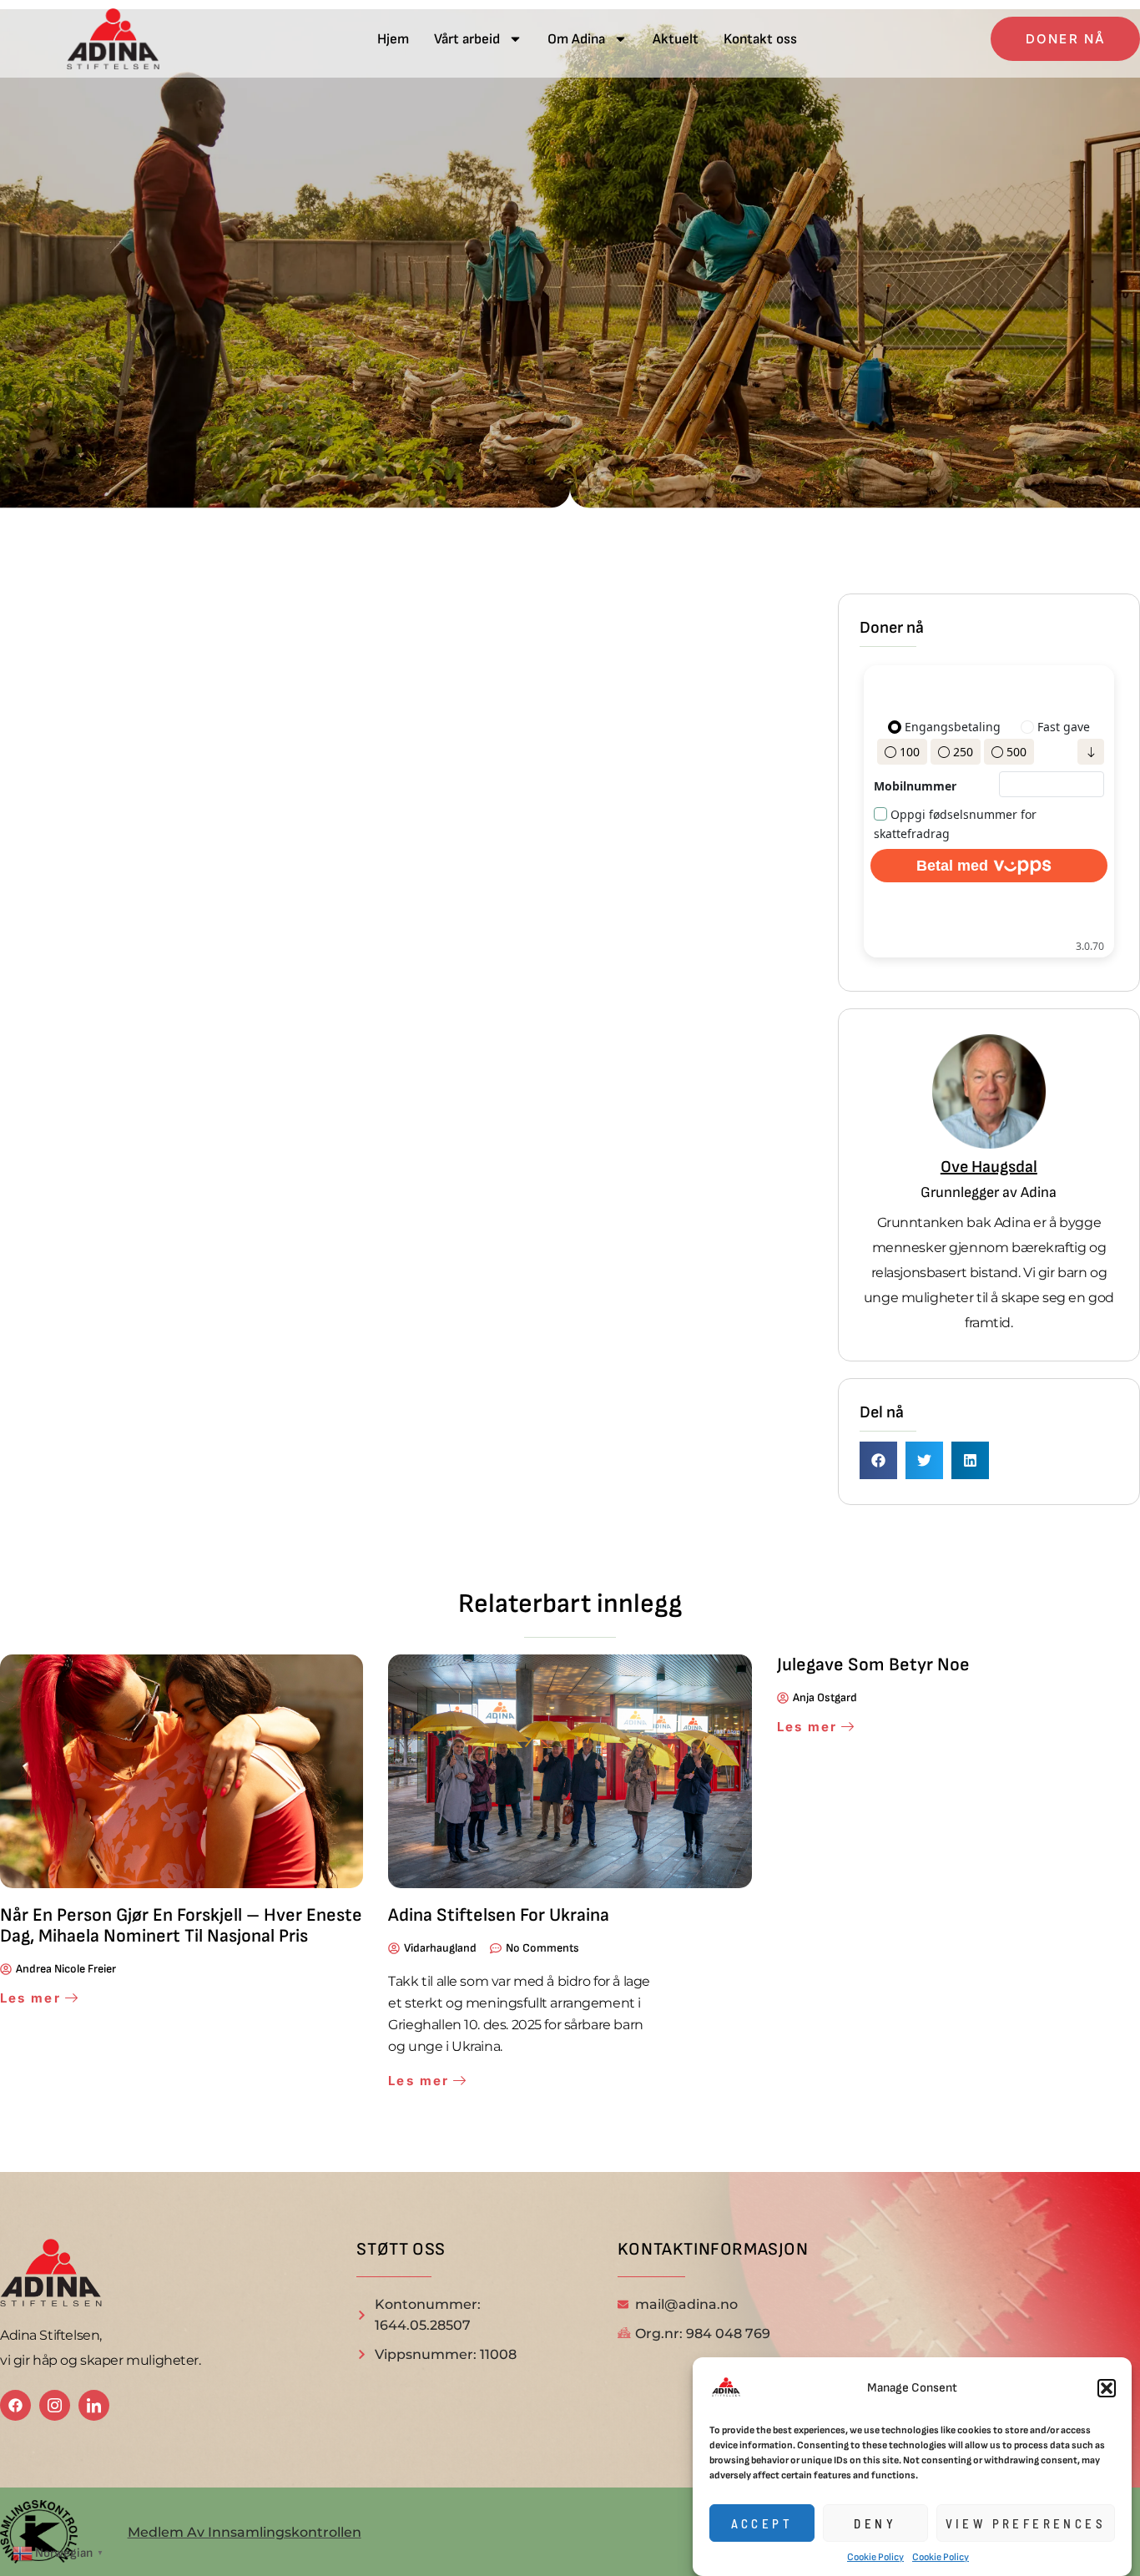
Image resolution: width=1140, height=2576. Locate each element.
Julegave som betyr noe (873, 1665)
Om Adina (576, 39)
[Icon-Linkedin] (94, 2405)
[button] (1107, 2388)
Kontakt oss (760, 39)
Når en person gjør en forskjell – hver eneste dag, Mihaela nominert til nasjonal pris (181, 1926)
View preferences (1026, 2523)
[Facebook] (15, 2405)
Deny (875, 2523)
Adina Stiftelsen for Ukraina (499, 1915)
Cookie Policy (875, 2557)
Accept (762, 2523)
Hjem (393, 39)
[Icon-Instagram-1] (55, 2405)
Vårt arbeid (467, 39)
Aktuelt (676, 39)
